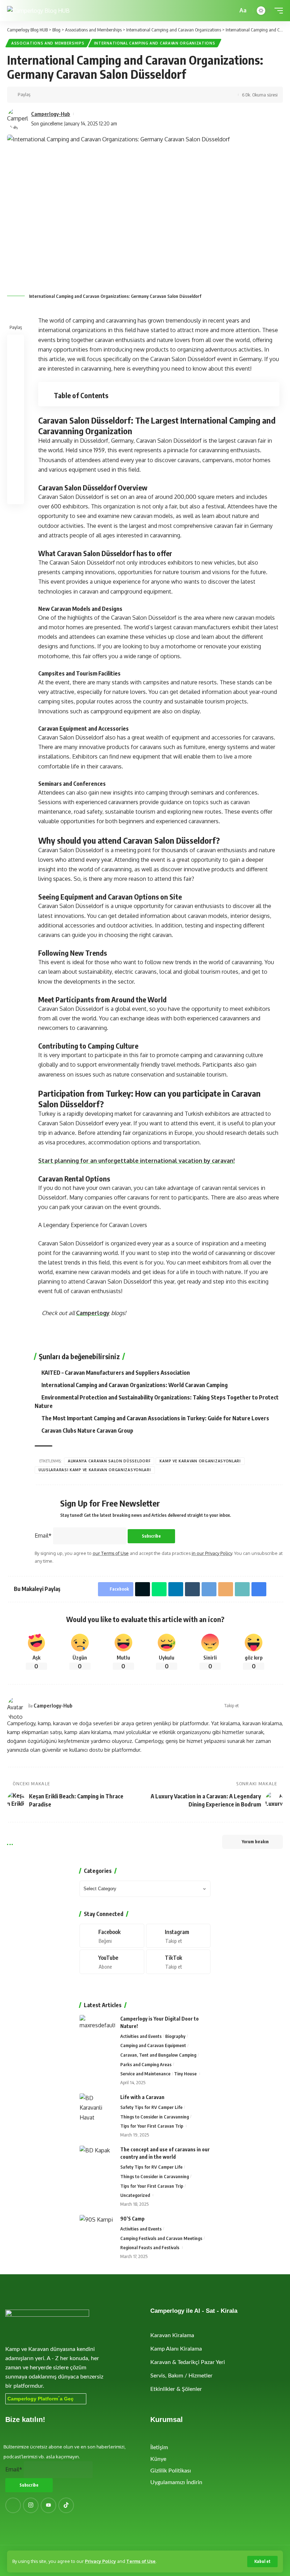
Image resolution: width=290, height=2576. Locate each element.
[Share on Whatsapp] (60, 95)
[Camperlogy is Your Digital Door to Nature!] (97, 2028)
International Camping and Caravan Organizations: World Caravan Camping (135, 1385)
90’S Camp (132, 2219)
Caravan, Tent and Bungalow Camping (158, 2055)
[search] (231, 11)
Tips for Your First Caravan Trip (152, 2126)
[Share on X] (49, 95)
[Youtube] (112, 1962)
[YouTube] (262, 1706)
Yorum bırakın (255, 1842)
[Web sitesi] (245, 1706)
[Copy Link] (104, 95)
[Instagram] (271, 1706)
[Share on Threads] (16, 428)
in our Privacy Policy (212, 1553)
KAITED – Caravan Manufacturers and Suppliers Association (116, 1373)
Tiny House (185, 2074)
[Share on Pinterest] (16, 377)
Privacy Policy (100, 2561)
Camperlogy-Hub (51, 114)
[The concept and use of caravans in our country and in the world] (97, 2159)
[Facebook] (254, 1706)
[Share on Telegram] (82, 95)
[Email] (93, 95)
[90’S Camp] (97, 2228)
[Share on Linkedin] (71, 95)
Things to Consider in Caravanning (155, 2117)
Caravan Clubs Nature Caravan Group (87, 1431)
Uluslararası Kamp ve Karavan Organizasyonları (95, 1470)
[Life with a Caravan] (97, 2107)
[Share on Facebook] (38, 95)
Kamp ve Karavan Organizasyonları (200, 1461)
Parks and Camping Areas (146, 2064)
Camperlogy (93, 1313)
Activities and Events (141, 2036)
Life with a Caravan (142, 2097)
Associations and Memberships (48, 43)
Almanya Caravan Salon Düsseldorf (109, 1461)
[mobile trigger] (277, 11)
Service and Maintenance (145, 2074)
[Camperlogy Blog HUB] (38, 11)
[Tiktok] (178, 1962)
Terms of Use (141, 2561)
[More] (126, 95)
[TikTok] (280, 1706)
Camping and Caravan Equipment (153, 2045)
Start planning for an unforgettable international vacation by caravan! (137, 1161)
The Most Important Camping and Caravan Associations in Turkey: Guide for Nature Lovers (155, 1418)
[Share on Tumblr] (192, 1589)
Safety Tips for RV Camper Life (151, 2107)
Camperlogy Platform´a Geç (40, 2399)
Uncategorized (135, 2195)
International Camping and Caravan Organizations (155, 43)
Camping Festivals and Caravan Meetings (161, 2238)
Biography (175, 2036)
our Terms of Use (111, 1553)
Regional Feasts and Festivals (150, 2247)
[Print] (115, 95)
